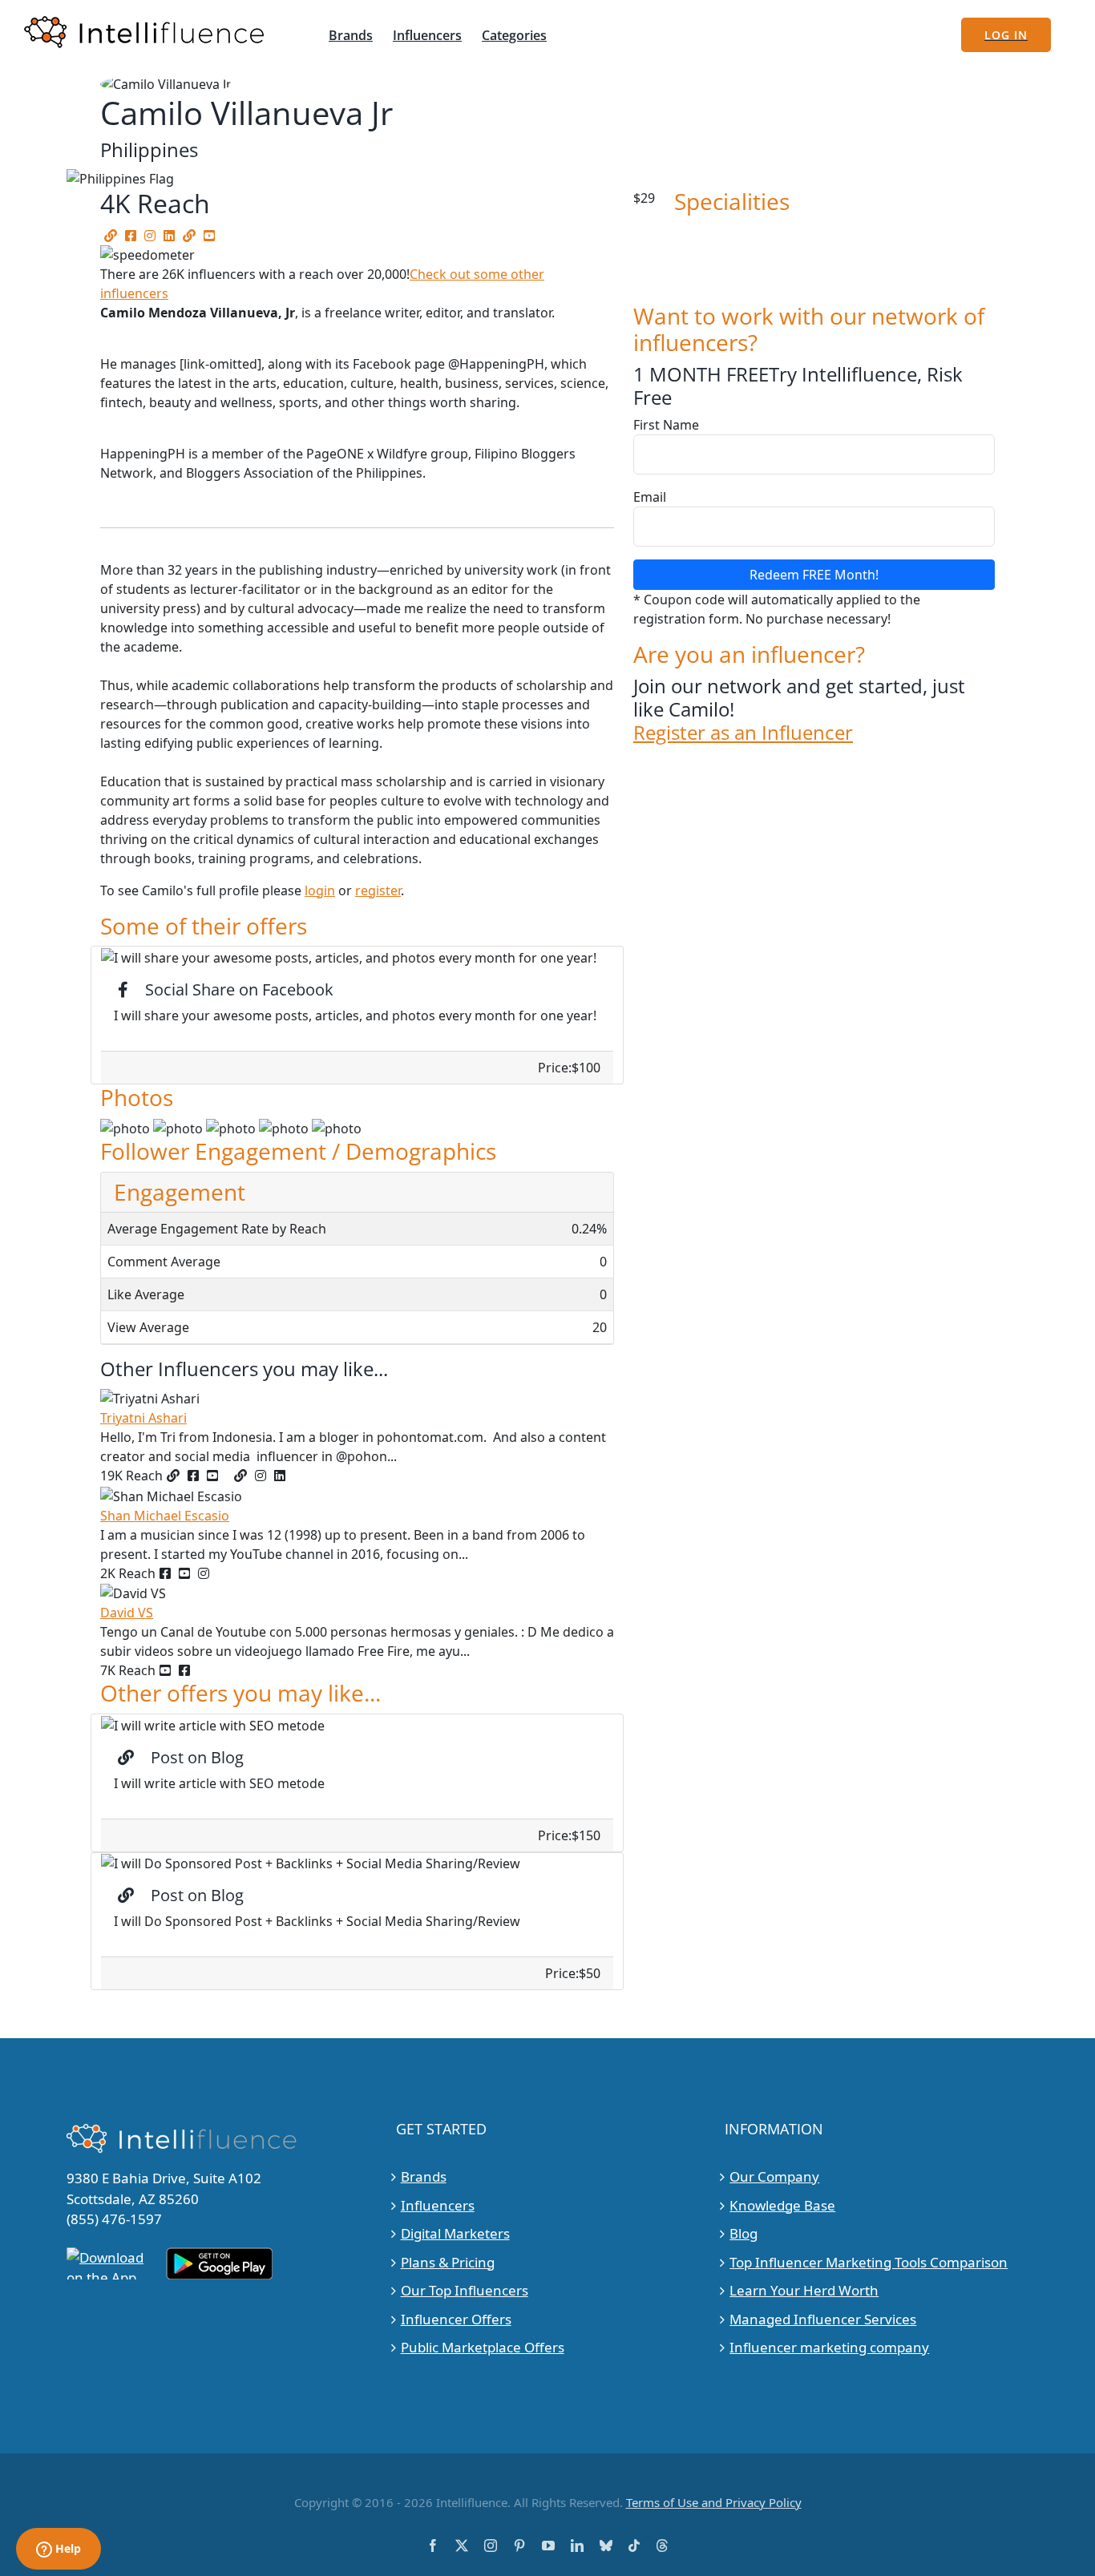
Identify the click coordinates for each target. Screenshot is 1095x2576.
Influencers (438, 2205)
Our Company (774, 2176)
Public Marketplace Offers (483, 2347)
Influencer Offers (456, 2319)
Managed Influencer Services (823, 2319)
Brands (424, 2176)
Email (650, 497)
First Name (666, 425)
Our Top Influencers (465, 2290)
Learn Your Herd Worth (804, 2290)
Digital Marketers (455, 2233)
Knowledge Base (782, 2205)
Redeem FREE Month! (814, 575)
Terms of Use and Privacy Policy (714, 2502)
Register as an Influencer (743, 733)
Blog (743, 2233)
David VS (127, 1613)
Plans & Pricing (448, 2262)
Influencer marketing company (829, 2347)
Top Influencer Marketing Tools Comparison (869, 2262)
